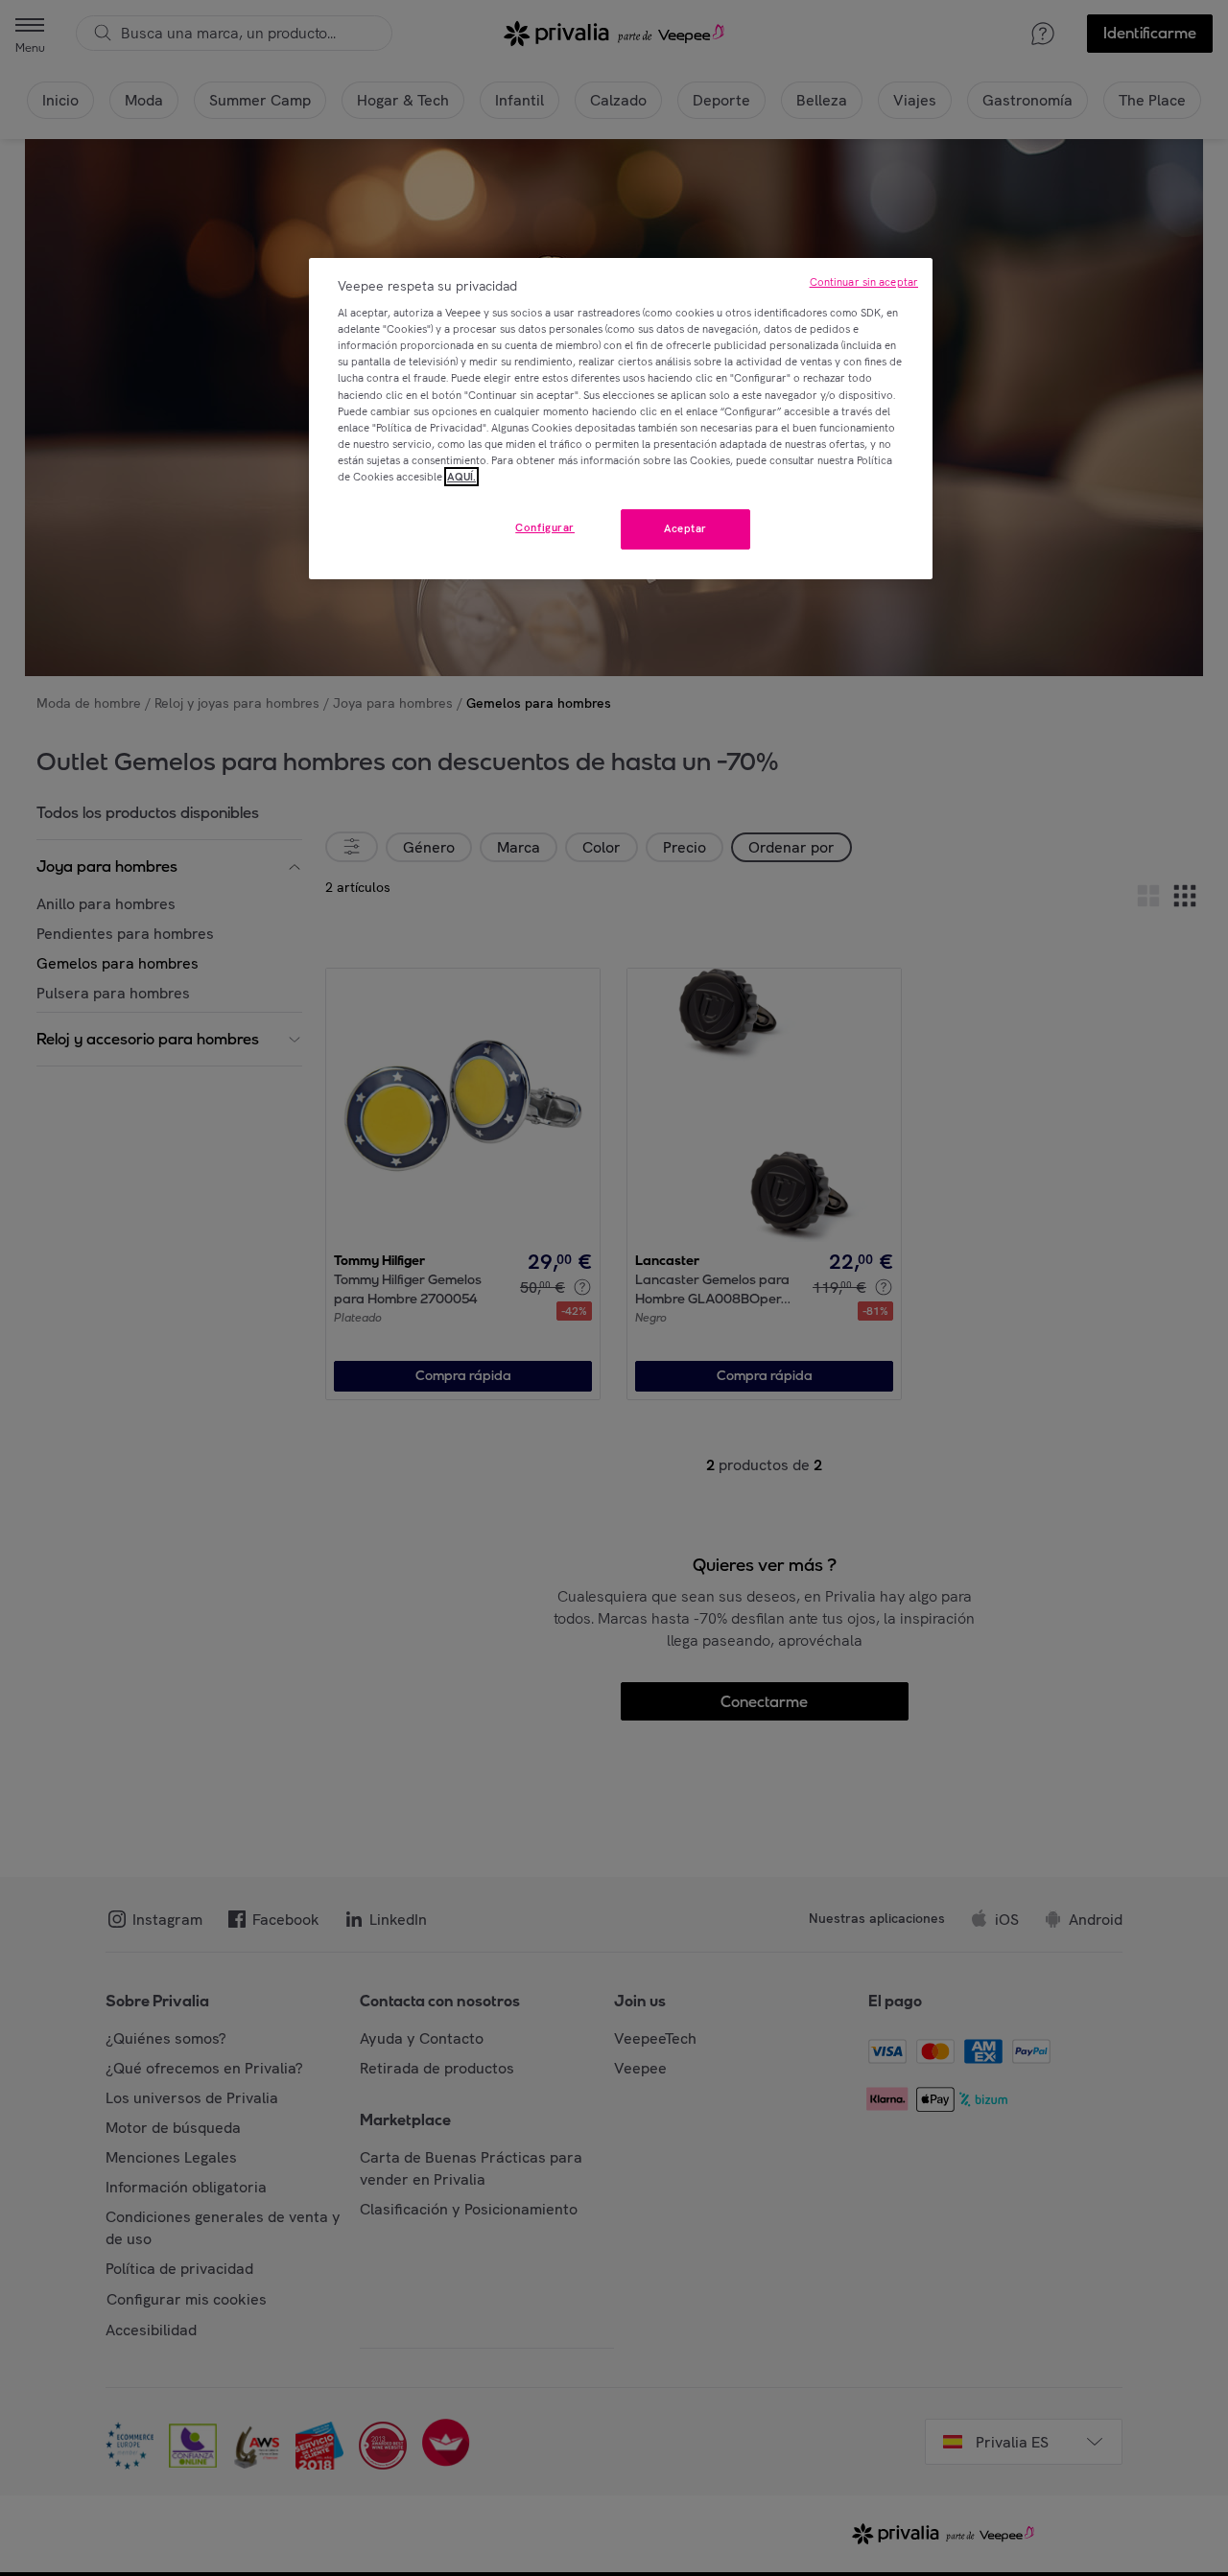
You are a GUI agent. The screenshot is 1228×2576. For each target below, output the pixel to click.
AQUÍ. (461, 477)
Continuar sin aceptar (864, 282)
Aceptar (685, 528)
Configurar (545, 527)
